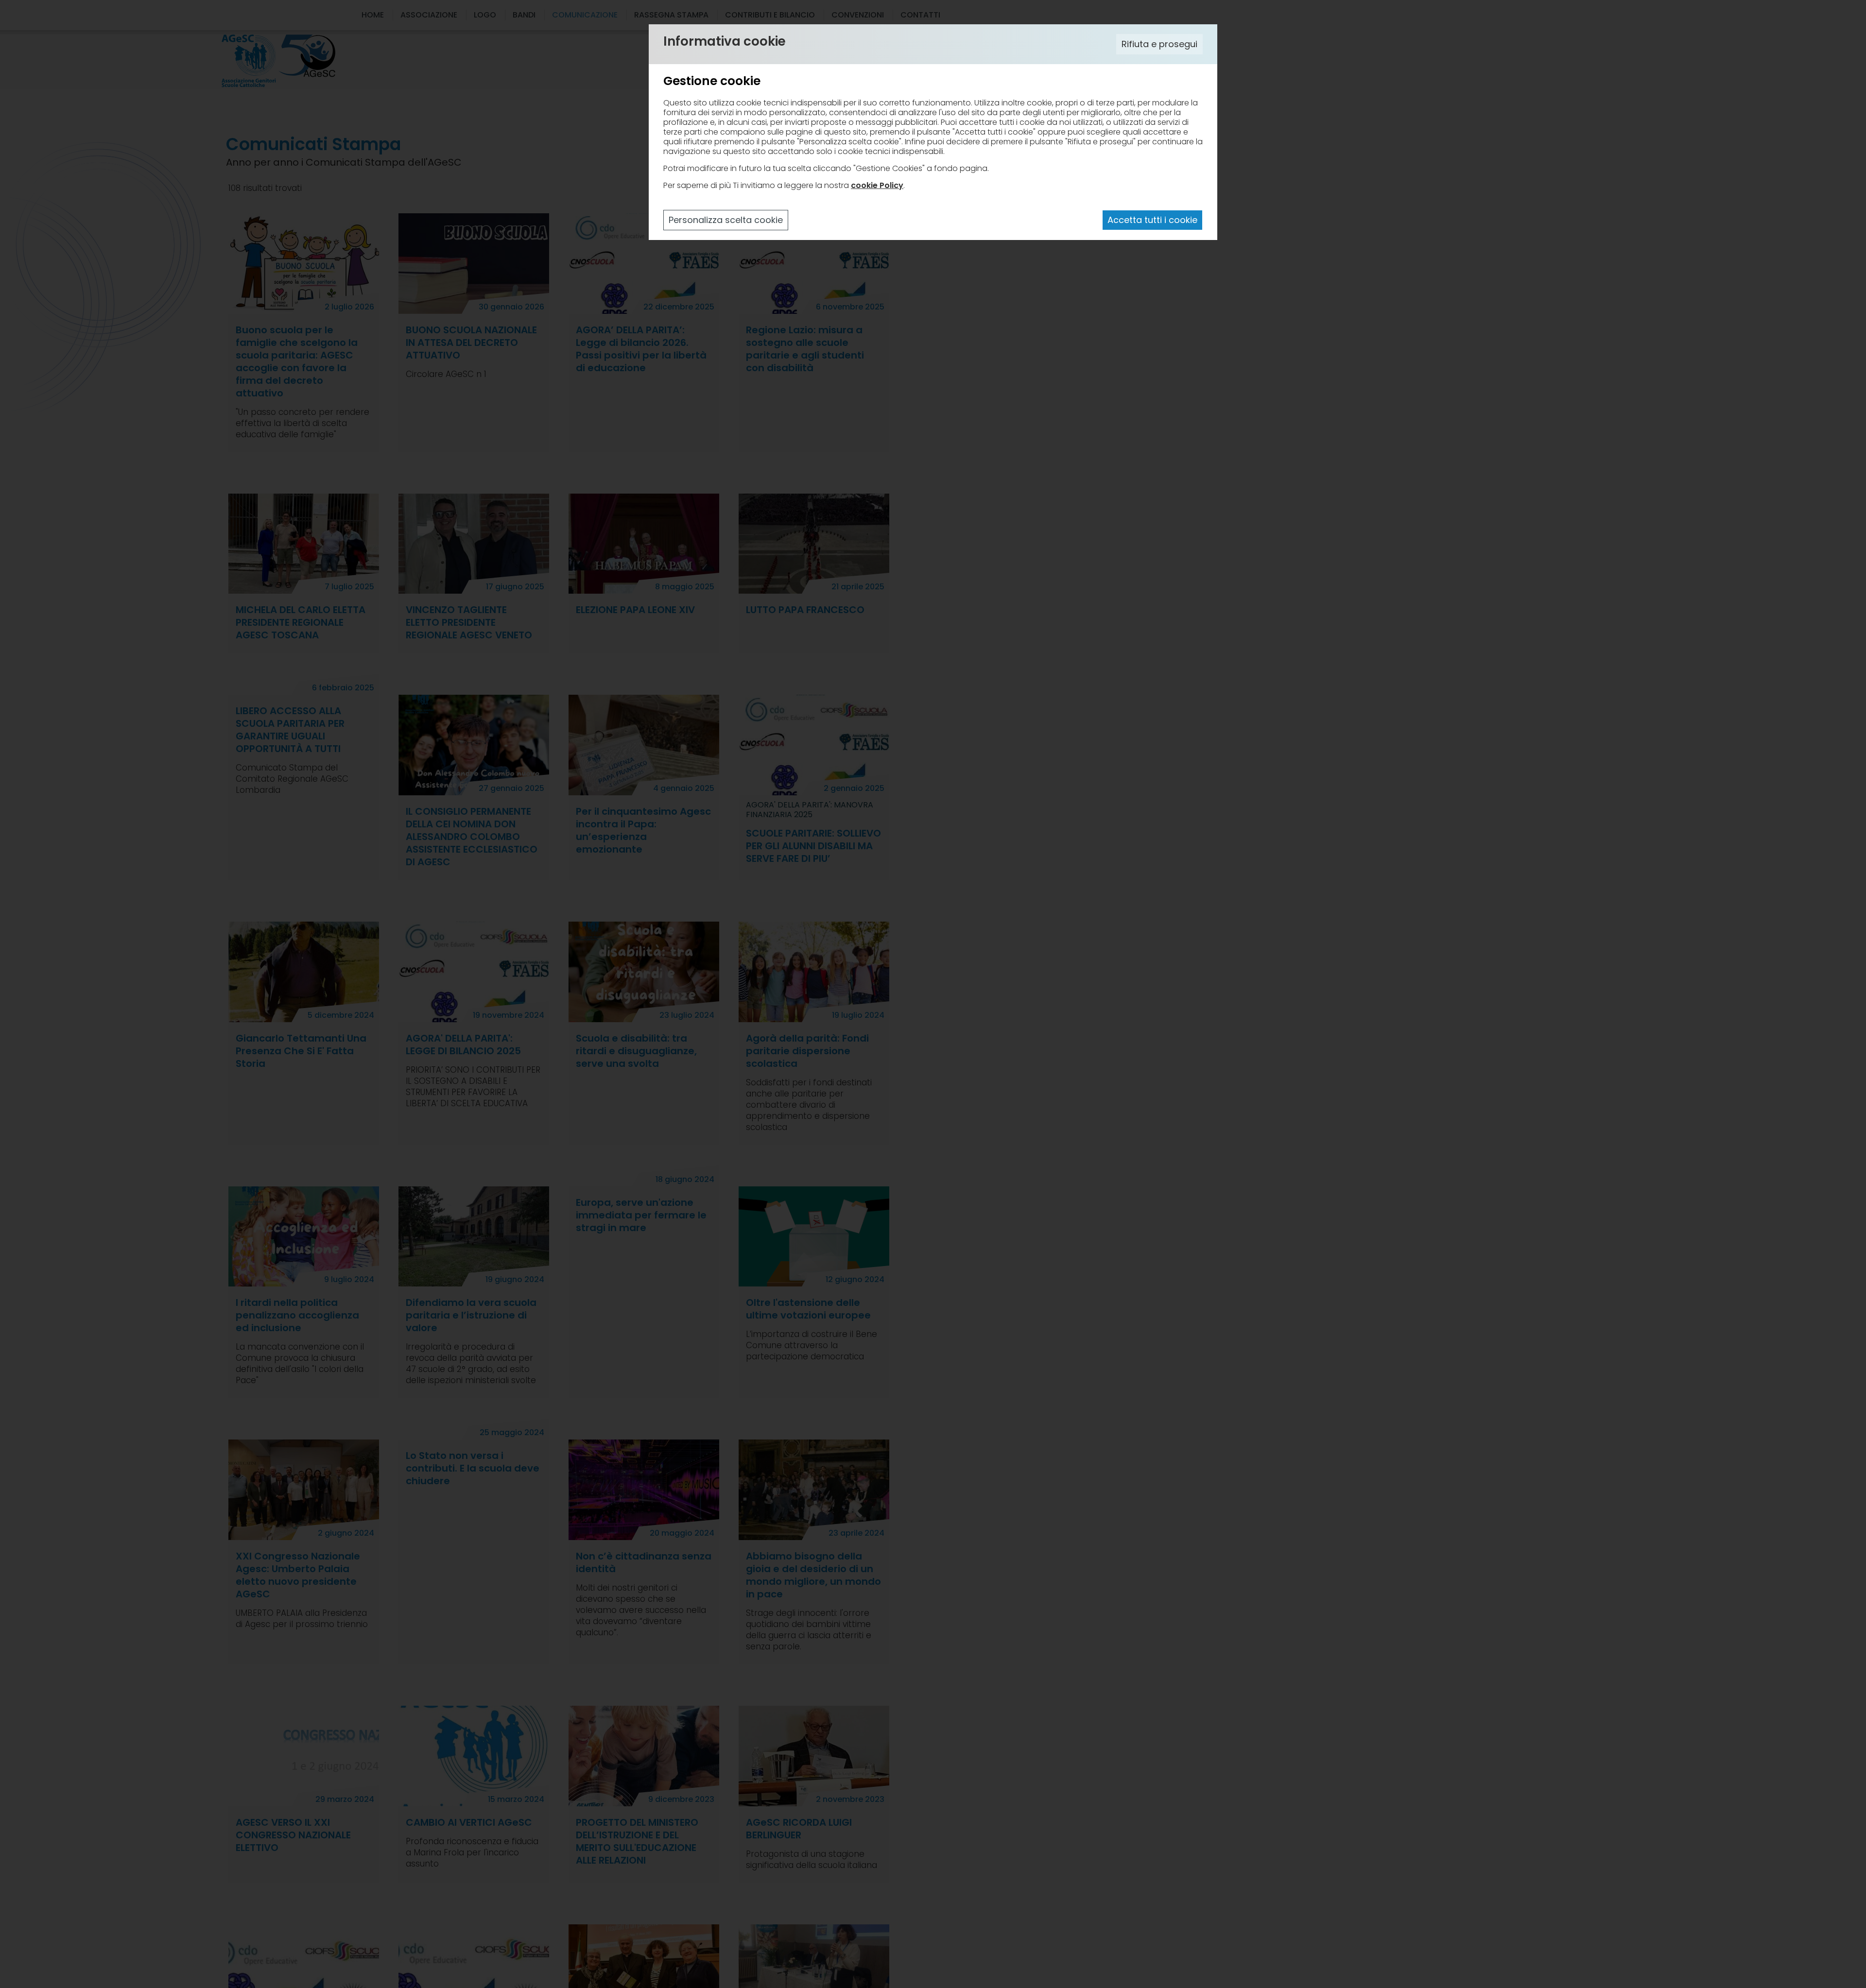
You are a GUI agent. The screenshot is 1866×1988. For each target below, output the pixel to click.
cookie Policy (877, 185)
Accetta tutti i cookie (1152, 220)
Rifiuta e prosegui (1159, 44)
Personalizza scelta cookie (726, 220)
